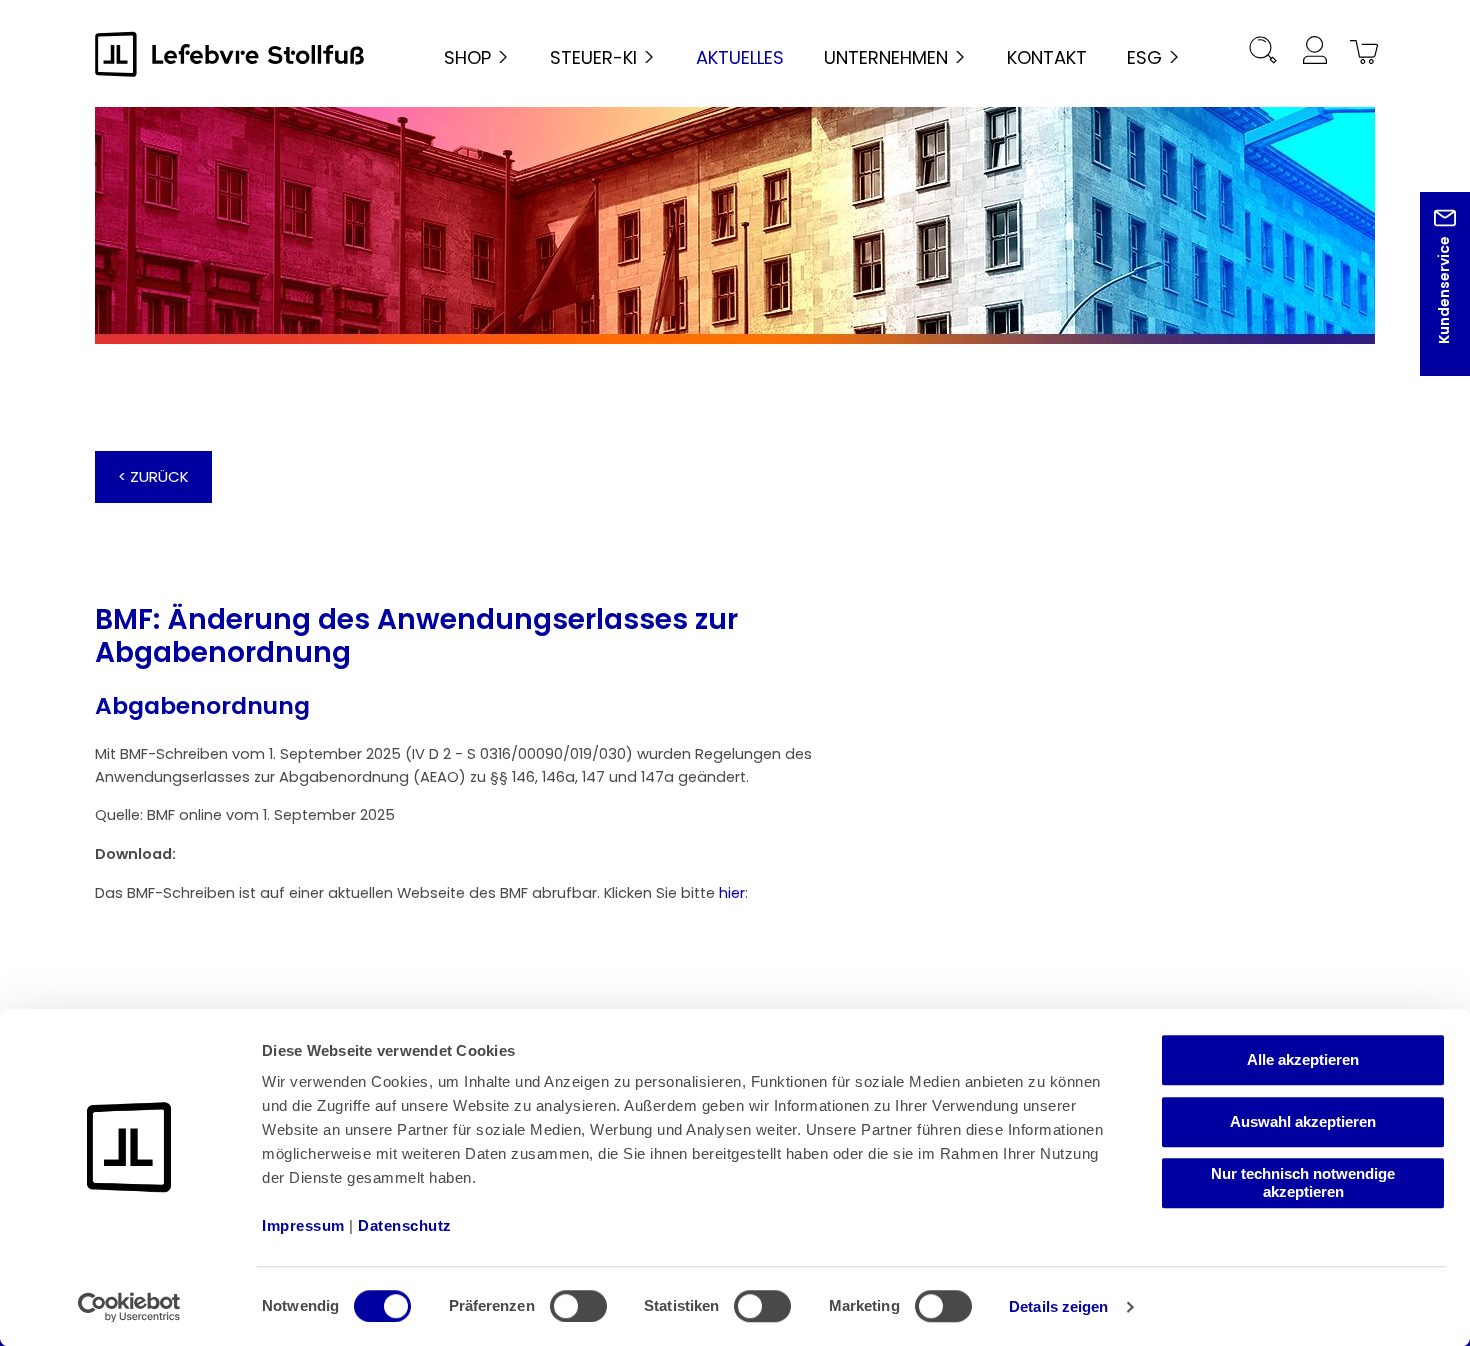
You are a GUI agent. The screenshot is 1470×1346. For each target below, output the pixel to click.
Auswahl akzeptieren (1303, 1121)
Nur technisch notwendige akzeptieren (1303, 1182)
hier (732, 893)
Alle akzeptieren (1303, 1059)
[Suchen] (1264, 53)
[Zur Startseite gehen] (230, 53)
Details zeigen (1058, 1306)
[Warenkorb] (1362, 53)
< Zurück (153, 476)
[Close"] (1429, 299)
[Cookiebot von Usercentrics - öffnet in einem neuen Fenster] (129, 1307)
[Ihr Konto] (1314, 53)
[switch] (578, 1306)
